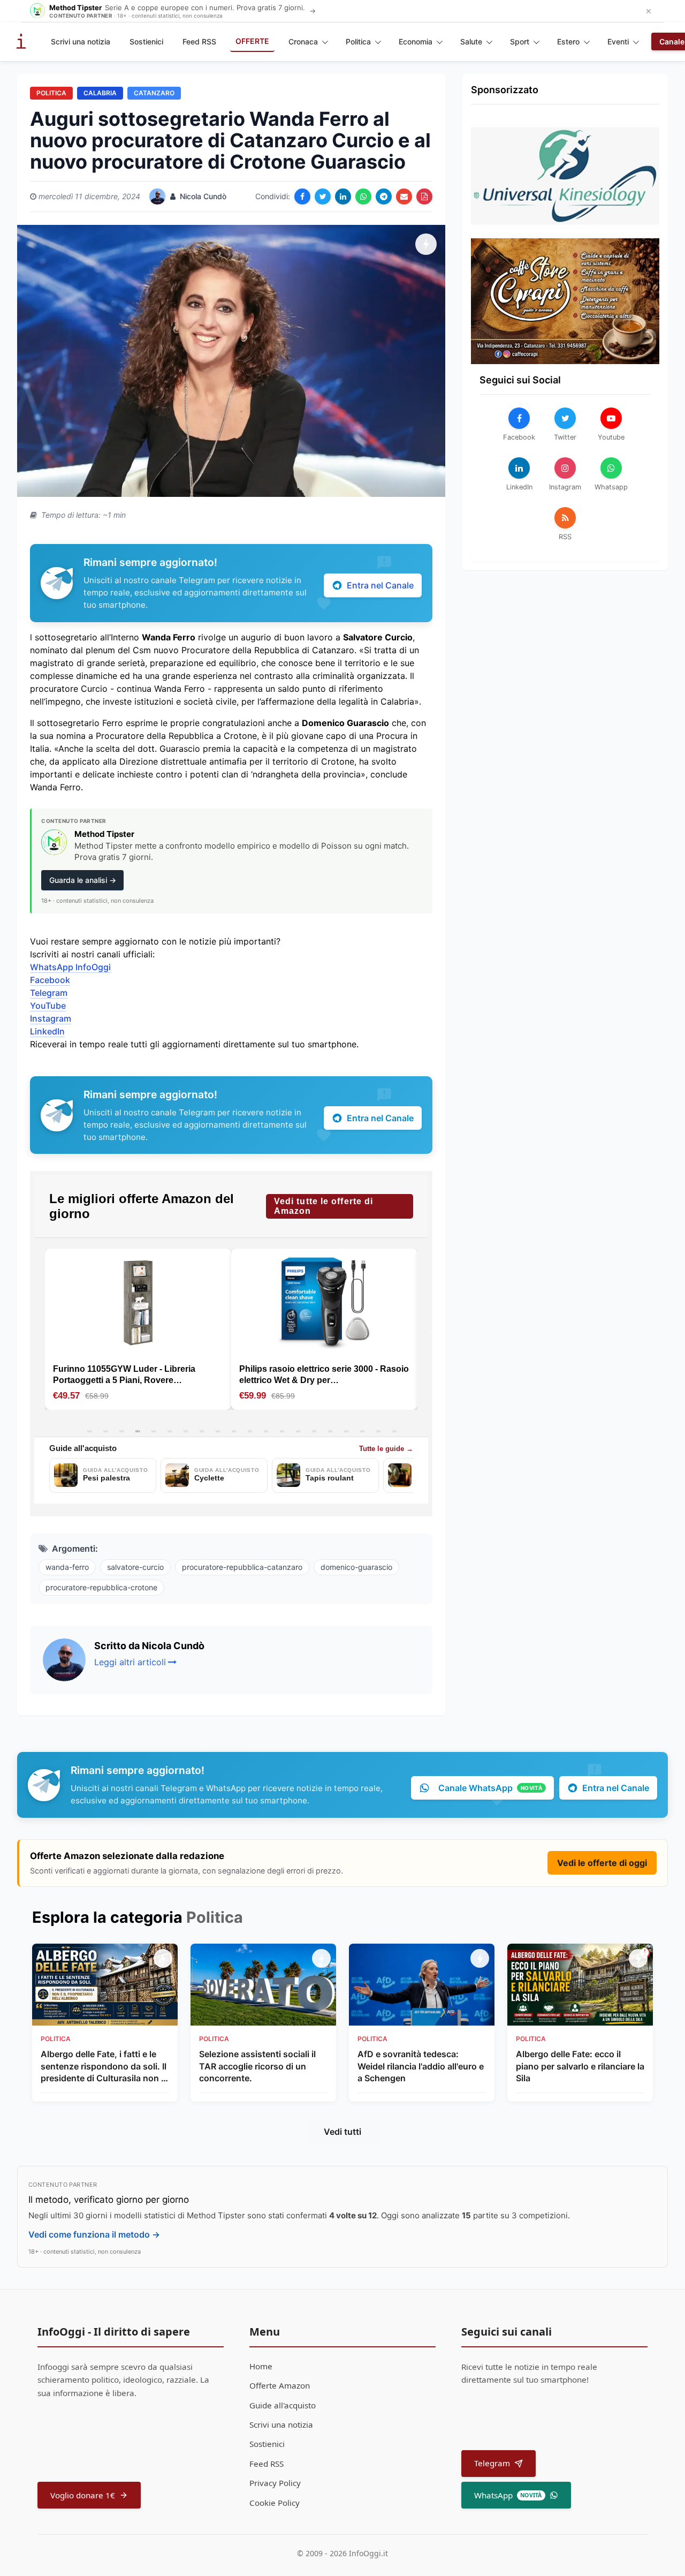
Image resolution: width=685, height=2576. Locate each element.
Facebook (50, 980)
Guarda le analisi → (83, 880)
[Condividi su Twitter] (323, 197)
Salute (471, 41)
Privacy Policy (275, 2483)
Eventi (618, 41)
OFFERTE (252, 41)
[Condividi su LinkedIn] (343, 197)
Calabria (100, 93)
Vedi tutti (342, 2132)
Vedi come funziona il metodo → (94, 2234)
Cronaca (303, 41)
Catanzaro (154, 93)
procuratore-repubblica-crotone (101, 1587)
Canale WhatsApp (490, 1788)
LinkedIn (47, 1031)
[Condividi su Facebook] (302, 197)
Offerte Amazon (280, 2385)
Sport (520, 41)
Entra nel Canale (380, 585)
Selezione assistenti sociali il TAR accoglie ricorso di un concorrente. (257, 2066)
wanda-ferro (67, 1567)
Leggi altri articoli (130, 1662)
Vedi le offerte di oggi (602, 1863)
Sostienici (146, 41)
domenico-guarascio (356, 1567)
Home (261, 2366)
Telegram (49, 993)
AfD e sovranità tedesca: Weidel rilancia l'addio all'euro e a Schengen (421, 2066)
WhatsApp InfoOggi (70, 967)
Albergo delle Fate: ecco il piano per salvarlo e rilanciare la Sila (580, 2066)
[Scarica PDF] (424, 197)
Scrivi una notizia (81, 41)
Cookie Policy (275, 2503)
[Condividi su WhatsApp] (363, 197)
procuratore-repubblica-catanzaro (242, 1567)
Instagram (51, 1018)
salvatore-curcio (135, 1567)
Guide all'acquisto (283, 2405)
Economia (416, 41)
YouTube (48, 1006)
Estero (568, 41)
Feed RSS (199, 41)
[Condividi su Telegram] (384, 197)
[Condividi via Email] (404, 197)
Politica (358, 41)
